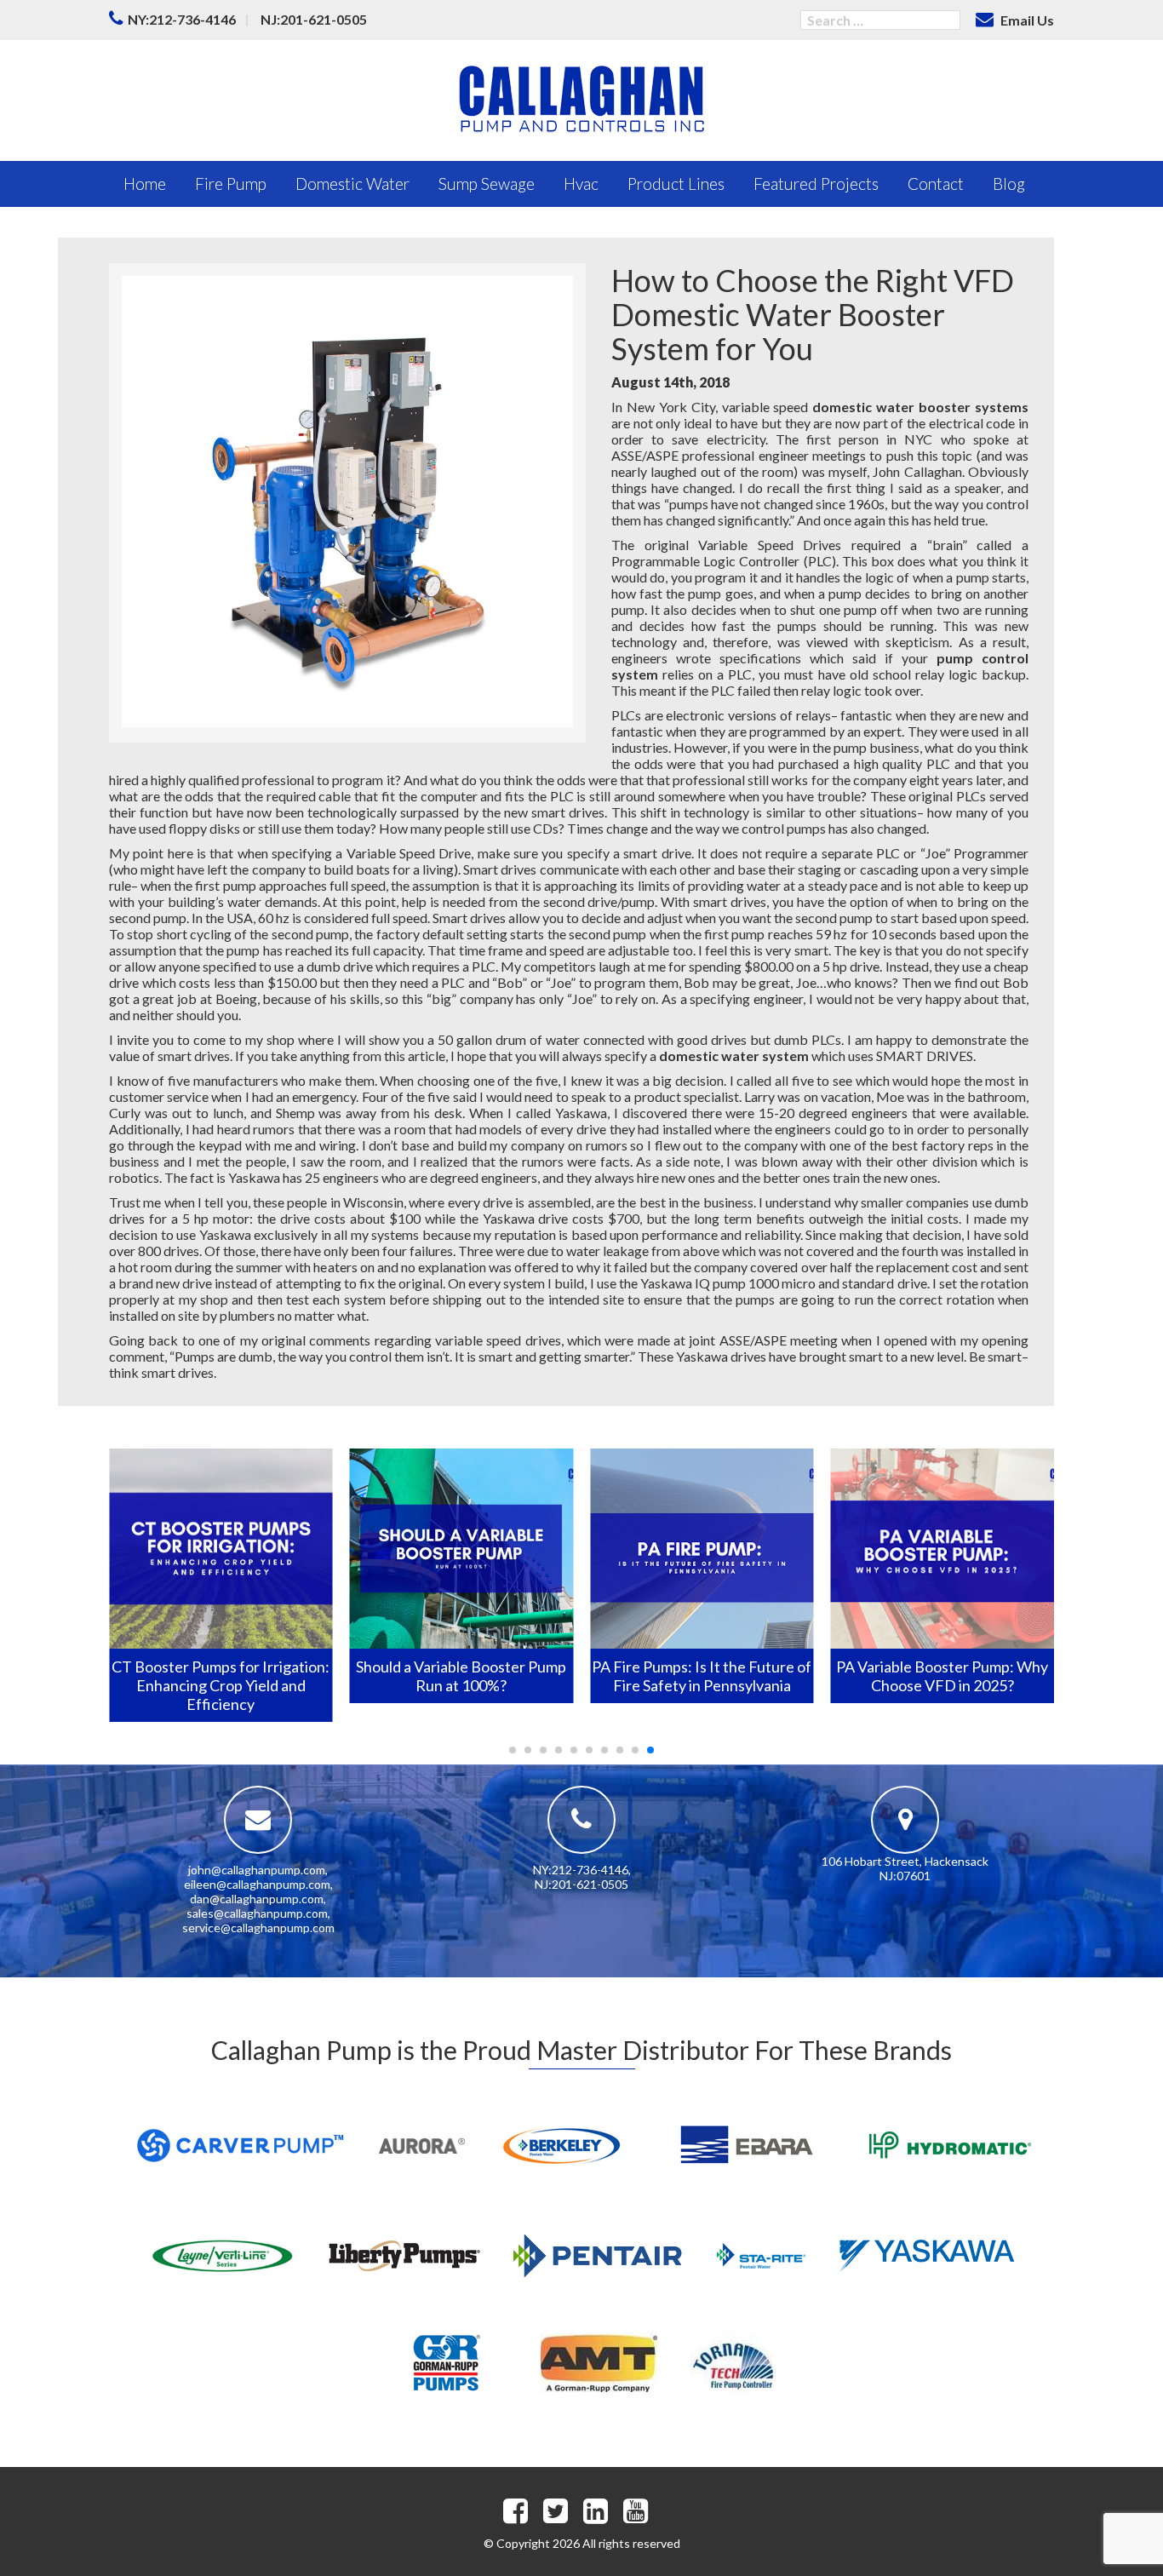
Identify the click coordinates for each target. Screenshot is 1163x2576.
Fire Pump (231, 184)
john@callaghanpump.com (257, 1870)
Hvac (581, 184)
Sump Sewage (487, 184)
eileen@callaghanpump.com (257, 1884)
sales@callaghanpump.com (257, 1913)
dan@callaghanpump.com (257, 1899)
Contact (936, 184)
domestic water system (734, 1056)
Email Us (1026, 20)
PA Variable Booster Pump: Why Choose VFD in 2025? (942, 1676)
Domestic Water (352, 184)
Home (145, 184)
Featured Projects (816, 184)
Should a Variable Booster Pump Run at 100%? (461, 1676)
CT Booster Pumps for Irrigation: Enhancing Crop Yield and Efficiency (221, 1685)
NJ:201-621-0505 (314, 19)
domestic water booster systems (920, 407)
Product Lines (676, 184)
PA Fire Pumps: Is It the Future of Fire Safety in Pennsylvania (702, 1676)
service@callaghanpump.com (258, 1928)
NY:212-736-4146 (182, 19)
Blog (1009, 184)
